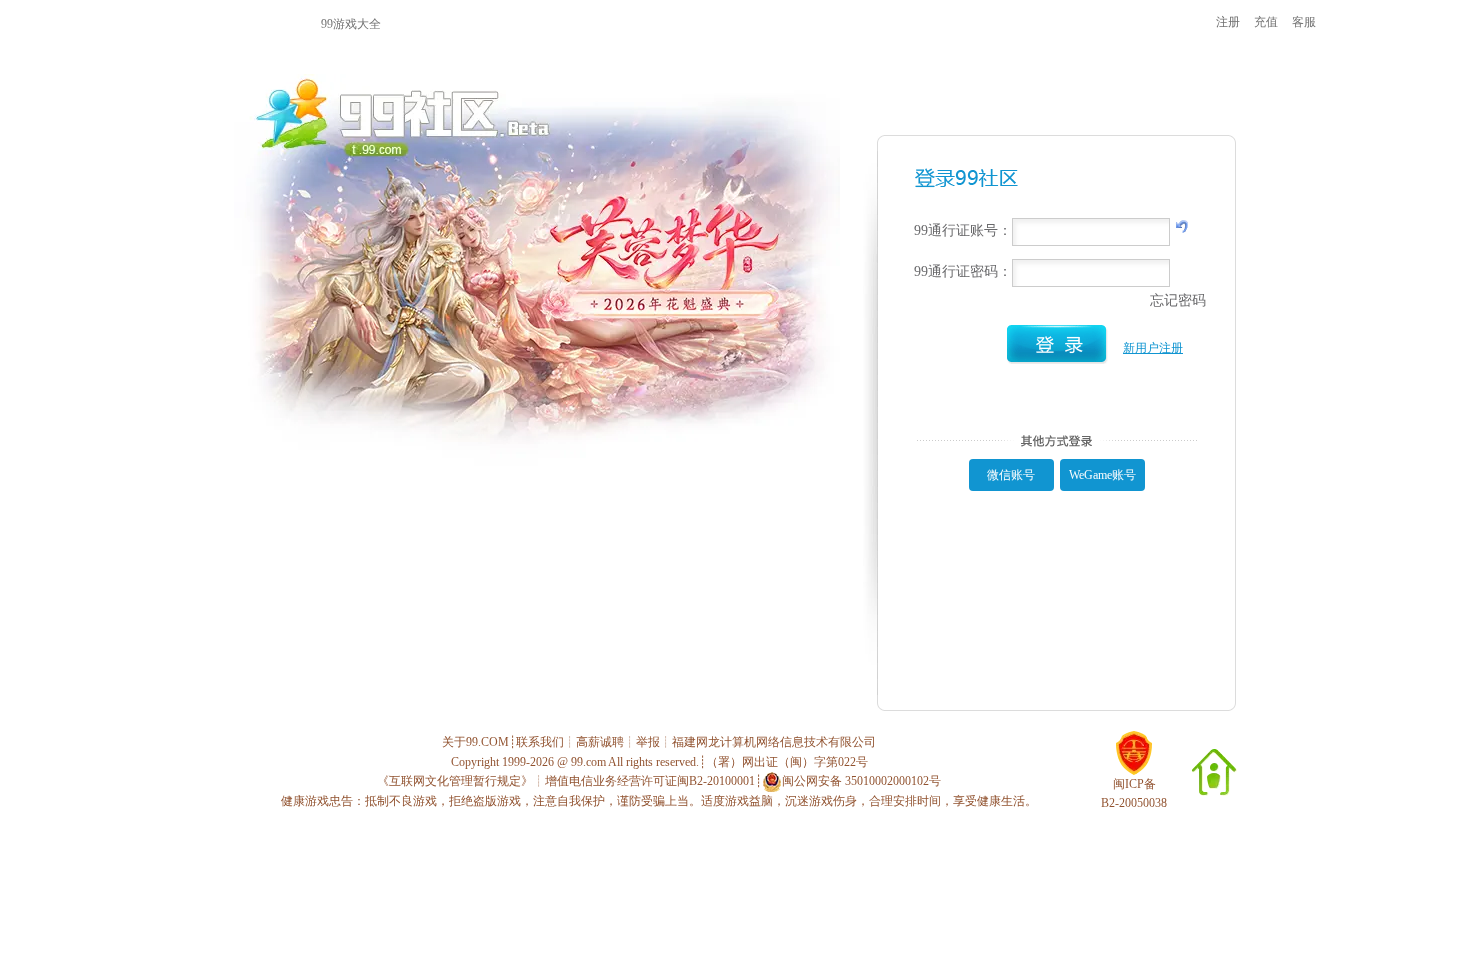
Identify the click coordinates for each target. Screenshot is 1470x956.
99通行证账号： (963, 230)
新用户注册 (1153, 348)
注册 (1228, 22)
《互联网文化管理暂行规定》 (455, 781)
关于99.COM (475, 742)
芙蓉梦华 (742, 22)
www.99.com (222, 22)
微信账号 (1011, 475)
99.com (588, 762)
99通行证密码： (963, 271)
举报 (648, 742)
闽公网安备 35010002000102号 (861, 781)
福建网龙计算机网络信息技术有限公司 (774, 742)
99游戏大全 (351, 24)
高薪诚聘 (600, 742)
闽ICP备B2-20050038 (1134, 793)
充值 (1266, 22)
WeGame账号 (1102, 475)
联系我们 (540, 742)
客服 (1304, 22)
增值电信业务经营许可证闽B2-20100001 (650, 781)
